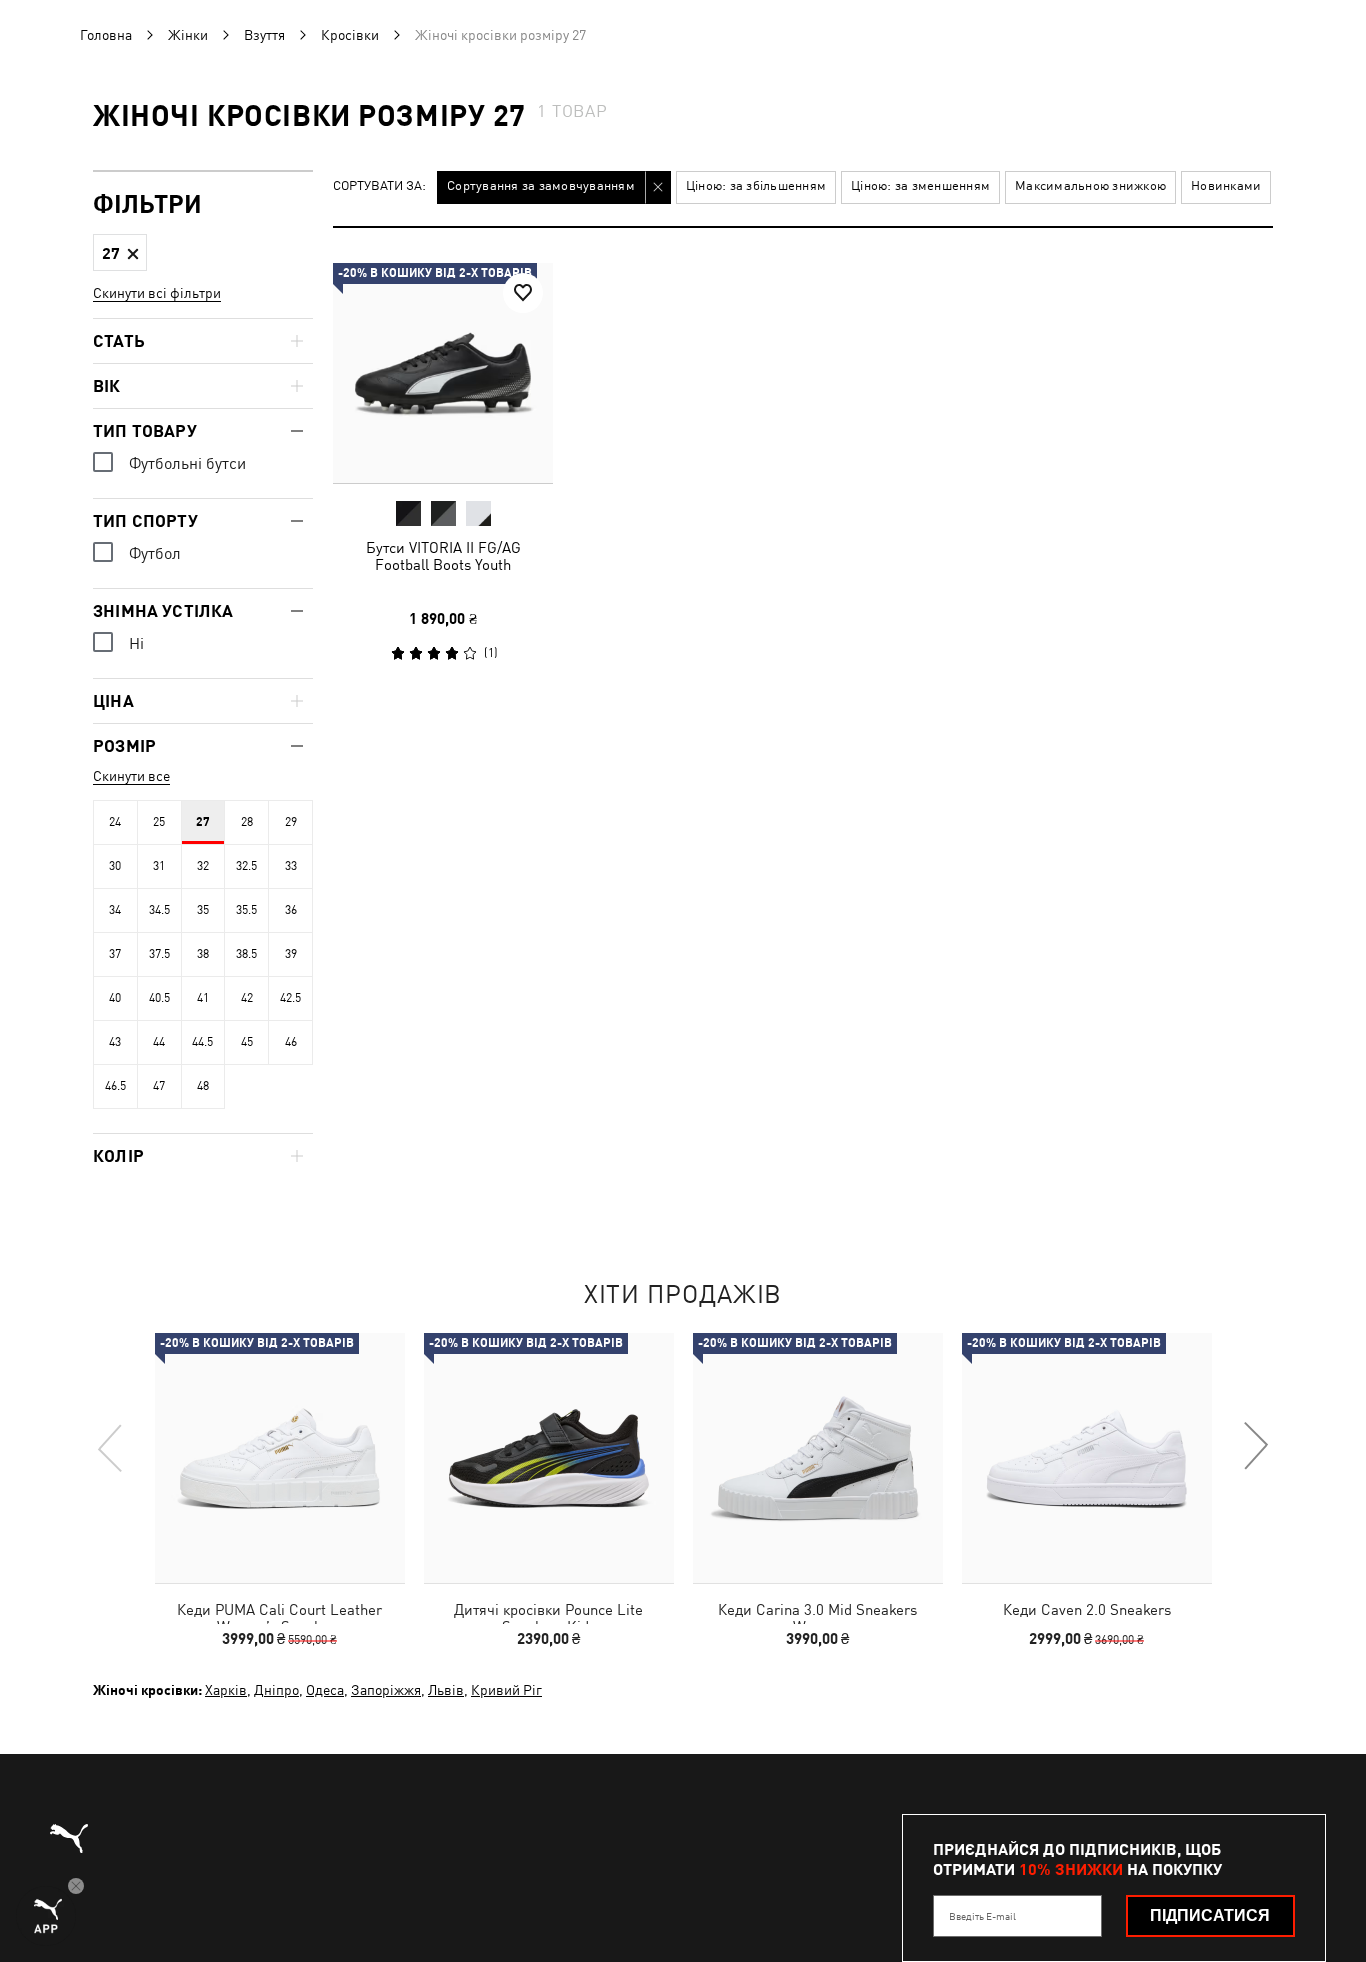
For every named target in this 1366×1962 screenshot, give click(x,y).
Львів (446, 1690)
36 (291, 910)
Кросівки (350, 35)
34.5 (159, 910)
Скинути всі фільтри (157, 293)
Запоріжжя (386, 1690)
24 (115, 822)
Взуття (264, 35)
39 (291, 954)
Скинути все (131, 776)
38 (203, 954)
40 (115, 998)
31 (159, 866)
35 (203, 910)
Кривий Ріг (506, 1690)
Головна (106, 35)
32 (203, 866)
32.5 (246, 866)
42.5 (290, 998)
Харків (226, 1690)
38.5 (246, 954)
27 (203, 822)
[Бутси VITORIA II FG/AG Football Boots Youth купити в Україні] (443, 373)
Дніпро (276, 1690)
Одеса (325, 1690)
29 (291, 822)
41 (203, 998)
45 (247, 1042)
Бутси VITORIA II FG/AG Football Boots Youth (443, 556)
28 (247, 822)
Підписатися (1210, 1915)
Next (1255, 1447)
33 (291, 866)
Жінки (188, 35)
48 (203, 1086)
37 (115, 954)
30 (115, 866)
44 (159, 1042)
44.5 (202, 1042)
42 (247, 998)
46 (291, 1042)
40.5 (159, 998)
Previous (111, 1447)
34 (115, 910)
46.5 (115, 1086)
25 (159, 822)
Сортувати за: (379, 186)
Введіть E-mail (982, 1916)
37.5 (159, 954)
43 (115, 1042)
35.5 (246, 910)
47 (159, 1086)
